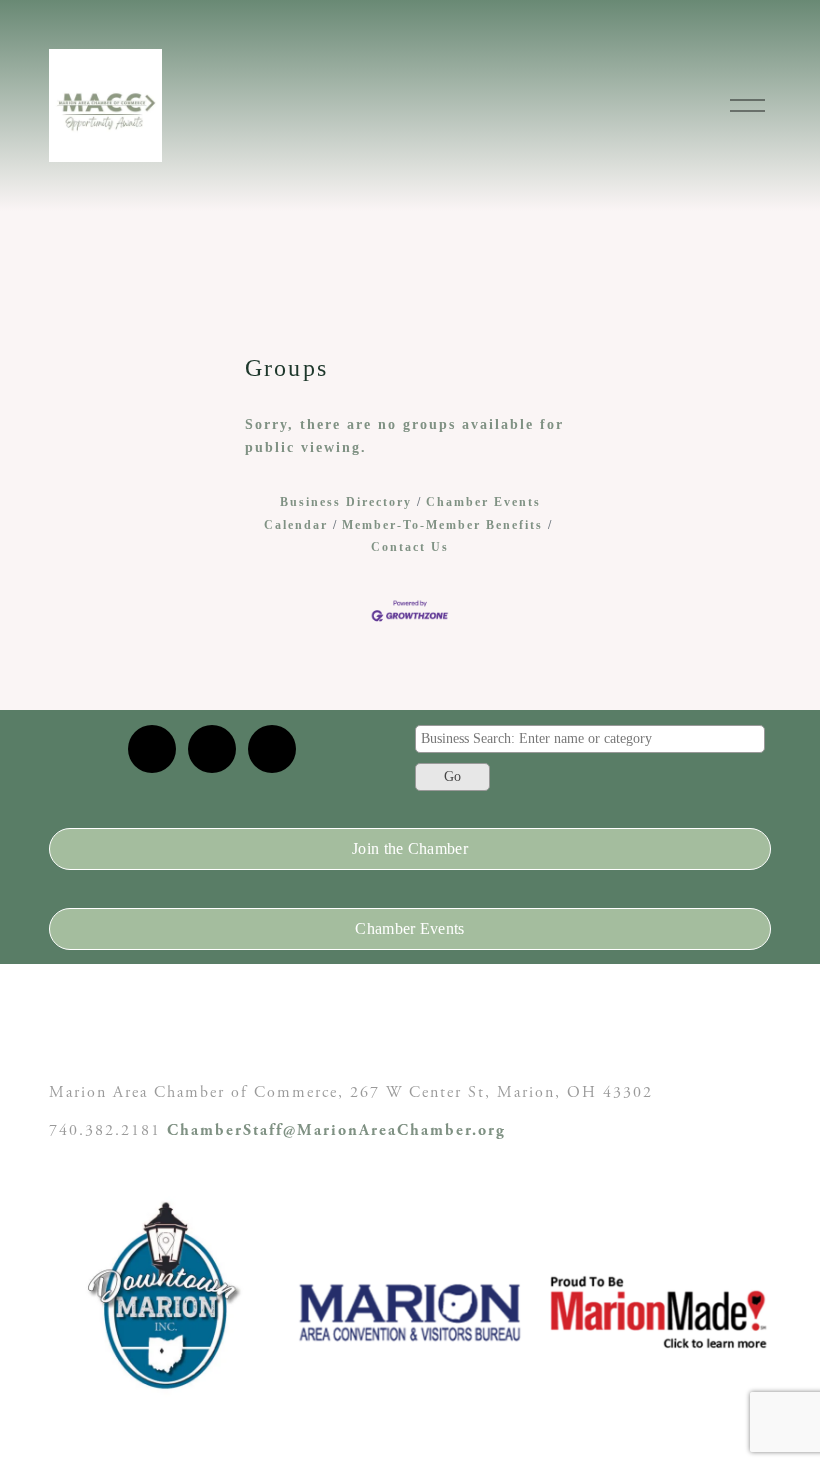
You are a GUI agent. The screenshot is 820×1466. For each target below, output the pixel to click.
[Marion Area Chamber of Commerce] (212, 749)
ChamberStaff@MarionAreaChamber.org (336, 1130)
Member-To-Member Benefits (442, 525)
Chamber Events (409, 928)
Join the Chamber (410, 848)
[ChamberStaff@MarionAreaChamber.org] (152, 749)
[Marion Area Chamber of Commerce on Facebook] (272, 749)
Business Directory (346, 502)
